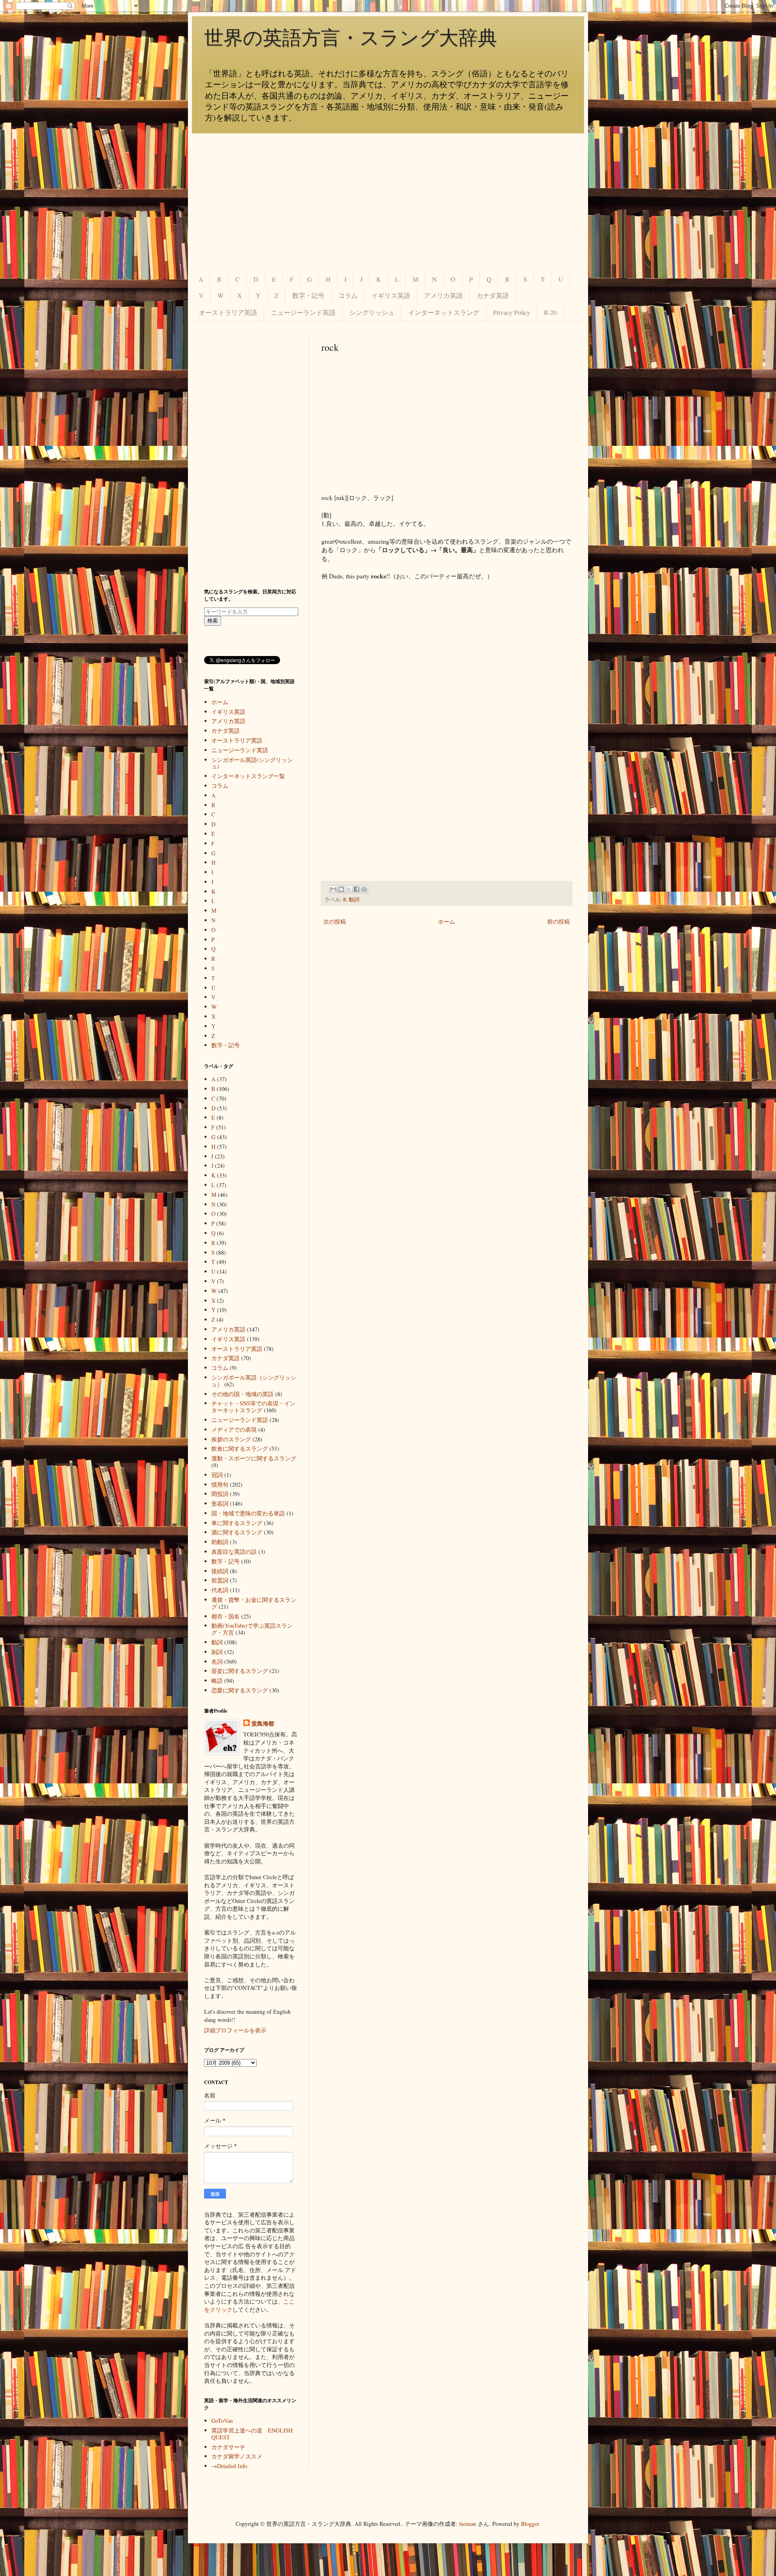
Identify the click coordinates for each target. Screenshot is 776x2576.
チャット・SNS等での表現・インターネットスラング (253, 1407)
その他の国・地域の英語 (242, 1394)
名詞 (217, 1661)
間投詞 (220, 1494)
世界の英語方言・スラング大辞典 (351, 38)
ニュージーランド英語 (303, 312)
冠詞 (217, 1475)
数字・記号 (308, 295)
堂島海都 (263, 1724)
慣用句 (220, 1484)
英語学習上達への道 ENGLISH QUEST (252, 2434)
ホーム (447, 921)
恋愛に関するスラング (240, 1690)
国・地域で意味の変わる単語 (248, 1513)
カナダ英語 (493, 295)
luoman (468, 2524)
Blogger (530, 2524)
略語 (217, 1680)
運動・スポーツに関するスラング (254, 1458)
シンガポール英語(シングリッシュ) (252, 763)
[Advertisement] (388, 202)
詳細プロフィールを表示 (235, 2030)
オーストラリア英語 (228, 312)
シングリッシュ (372, 312)
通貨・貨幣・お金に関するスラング (254, 1603)
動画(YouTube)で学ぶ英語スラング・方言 (252, 1629)
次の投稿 (335, 921)
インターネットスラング (444, 312)
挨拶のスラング (231, 1439)
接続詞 (220, 1571)
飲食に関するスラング (240, 1448)
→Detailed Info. (230, 2466)
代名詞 (220, 1590)
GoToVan (222, 2421)
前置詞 (220, 1580)
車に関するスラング (237, 1523)
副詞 (217, 1652)
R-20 (550, 312)
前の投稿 (559, 921)
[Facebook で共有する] (356, 889)
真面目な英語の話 (234, 1552)
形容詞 (220, 1503)
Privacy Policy (512, 312)
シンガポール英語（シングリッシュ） (254, 1381)
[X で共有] (349, 889)
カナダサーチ (228, 2447)
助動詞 (220, 1542)
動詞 (354, 900)
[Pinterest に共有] (364, 889)
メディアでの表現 (234, 1429)
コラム (348, 295)
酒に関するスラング (237, 1532)
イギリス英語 (391, 295)
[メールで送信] (333, 889)
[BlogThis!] (341, 889)
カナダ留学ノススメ (237, 2456)
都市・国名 (226, 1616)
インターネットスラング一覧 (248, 776)
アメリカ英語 (443, 295)
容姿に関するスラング (240, 1671)
